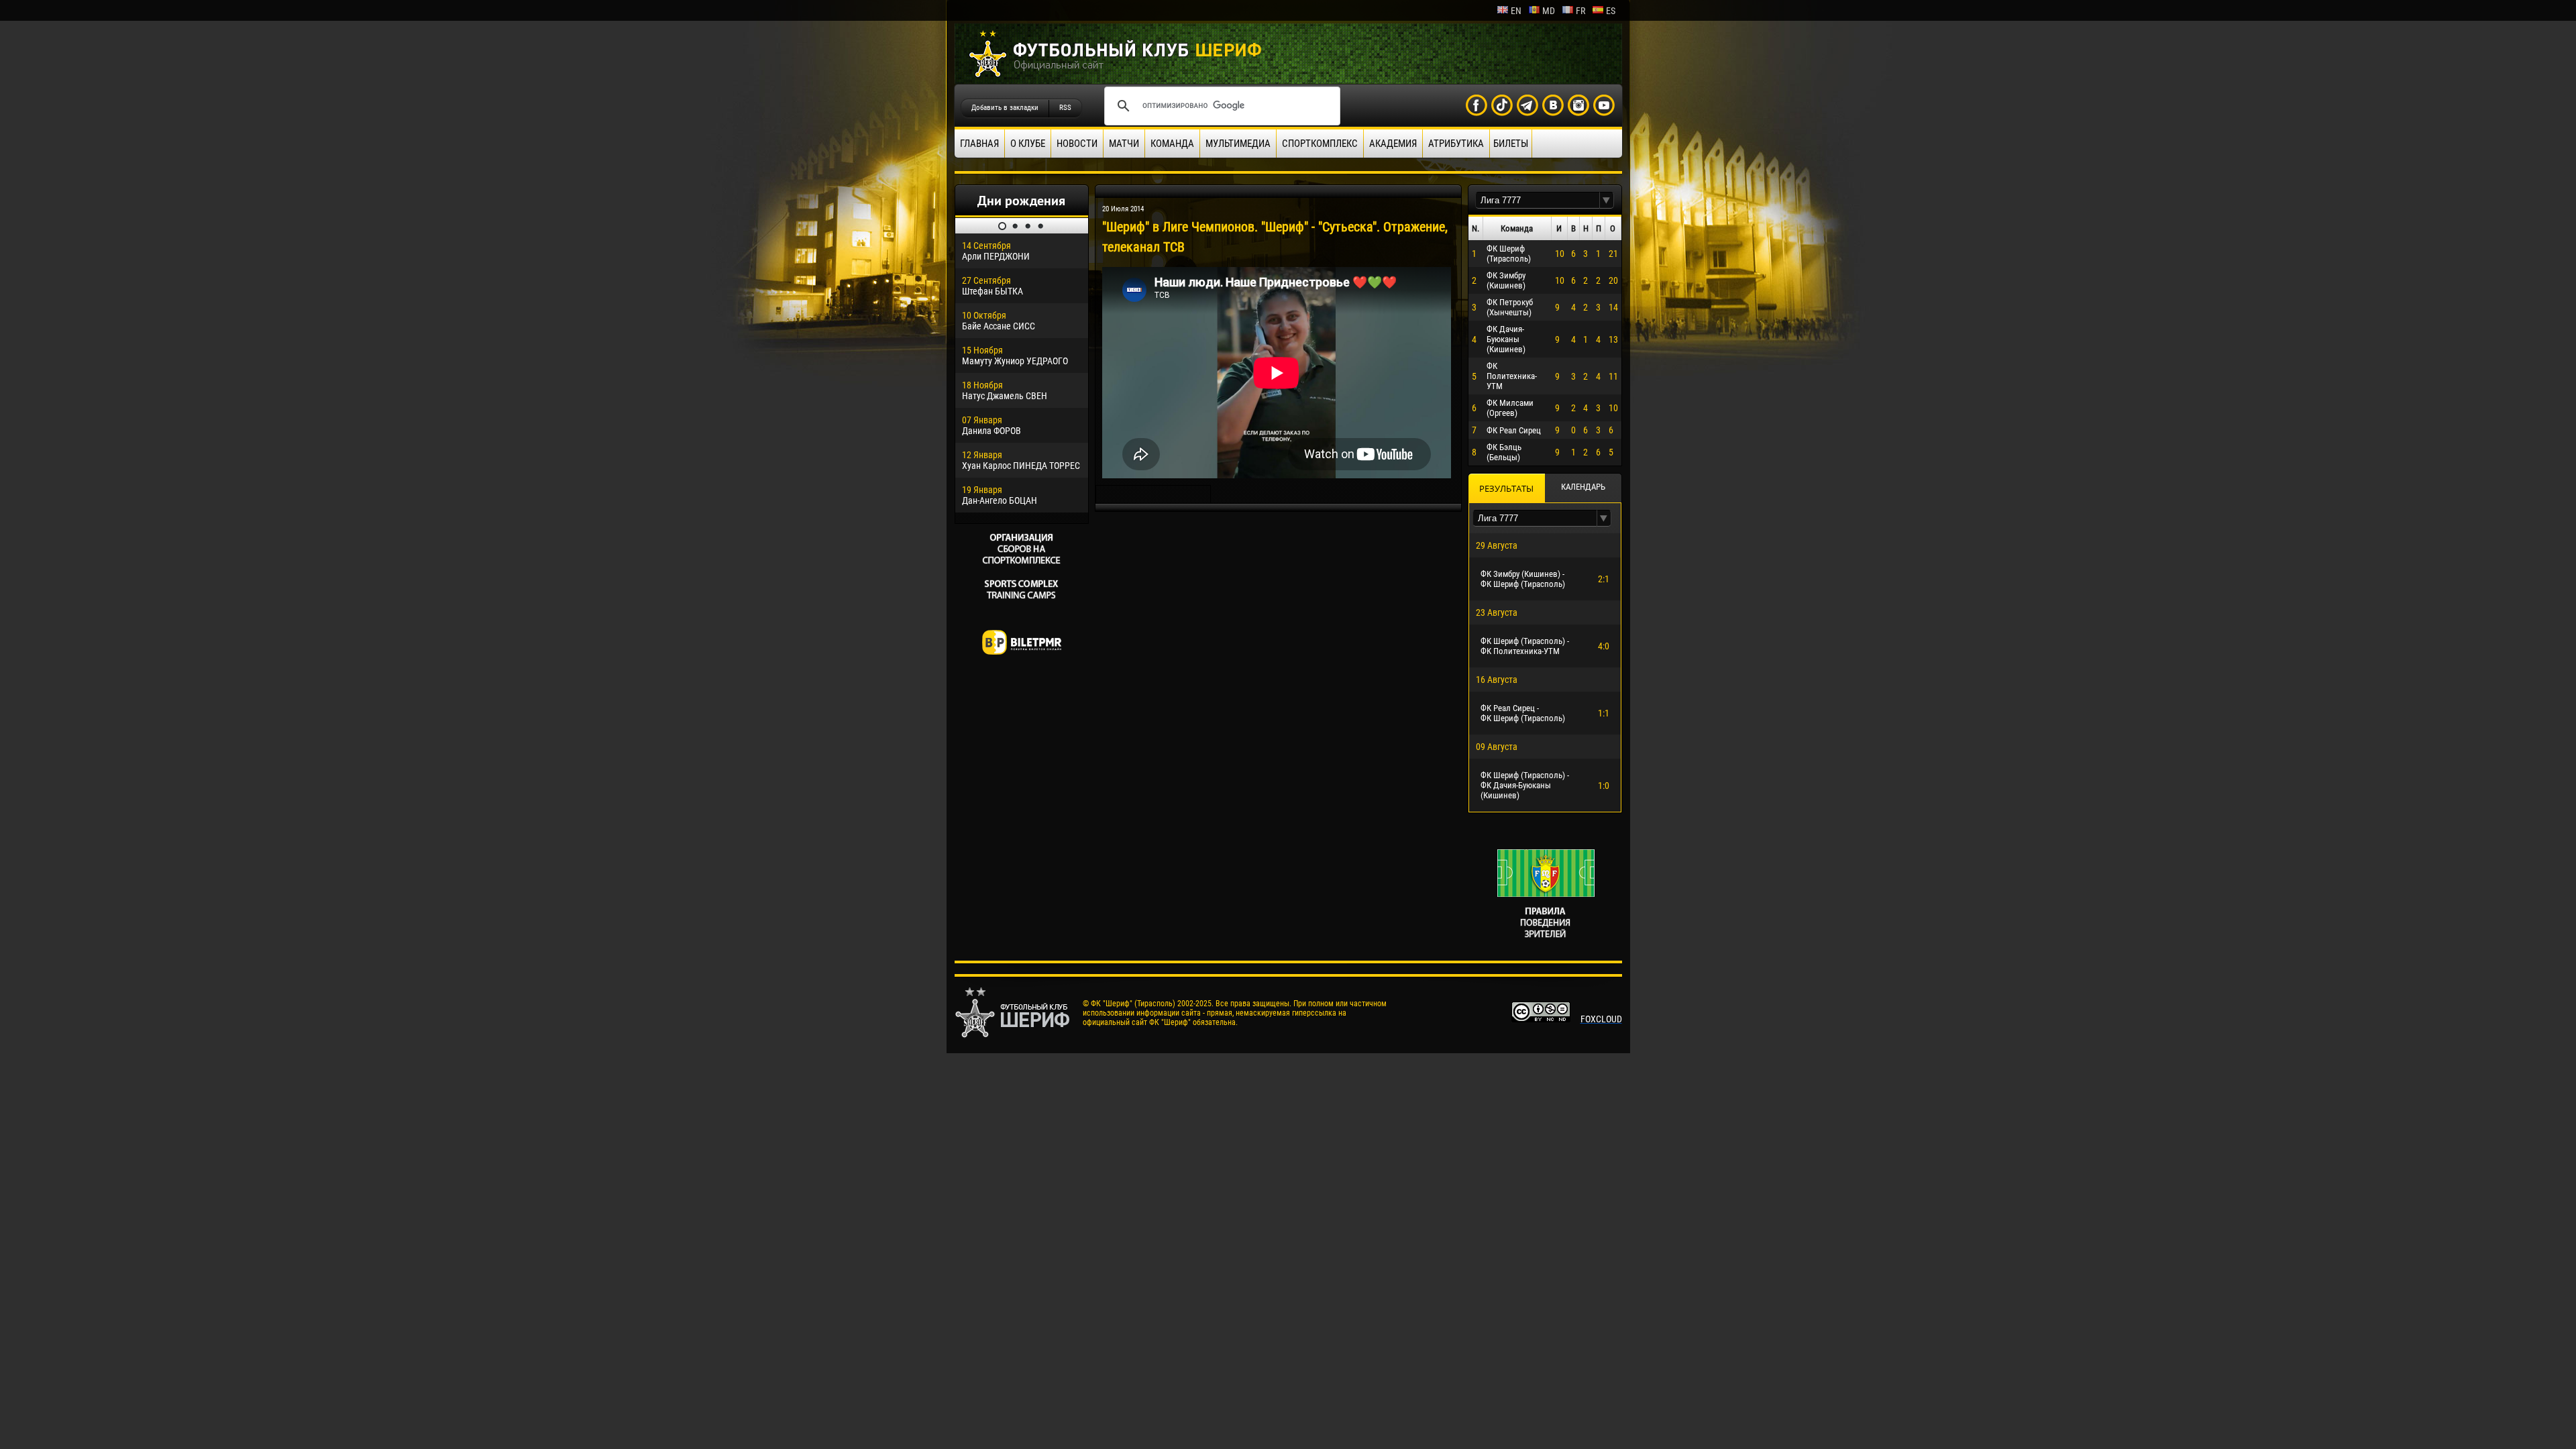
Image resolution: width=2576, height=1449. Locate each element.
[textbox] (1538, 200)
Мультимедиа (1238, 144)
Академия (1393, 144)
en (1516, 11)
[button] (1607, 200)
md (1549, 11)
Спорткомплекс (1320, 144)
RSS (1065, 108)
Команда (1172, 144)
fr (1580, 11)
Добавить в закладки (1005, 108)
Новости (1077, 144)
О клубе (1028, 144)
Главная (979, 144)
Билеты (1511, 144)
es (1611, 11)
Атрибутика (1456, 144)
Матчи (1124, 144)
